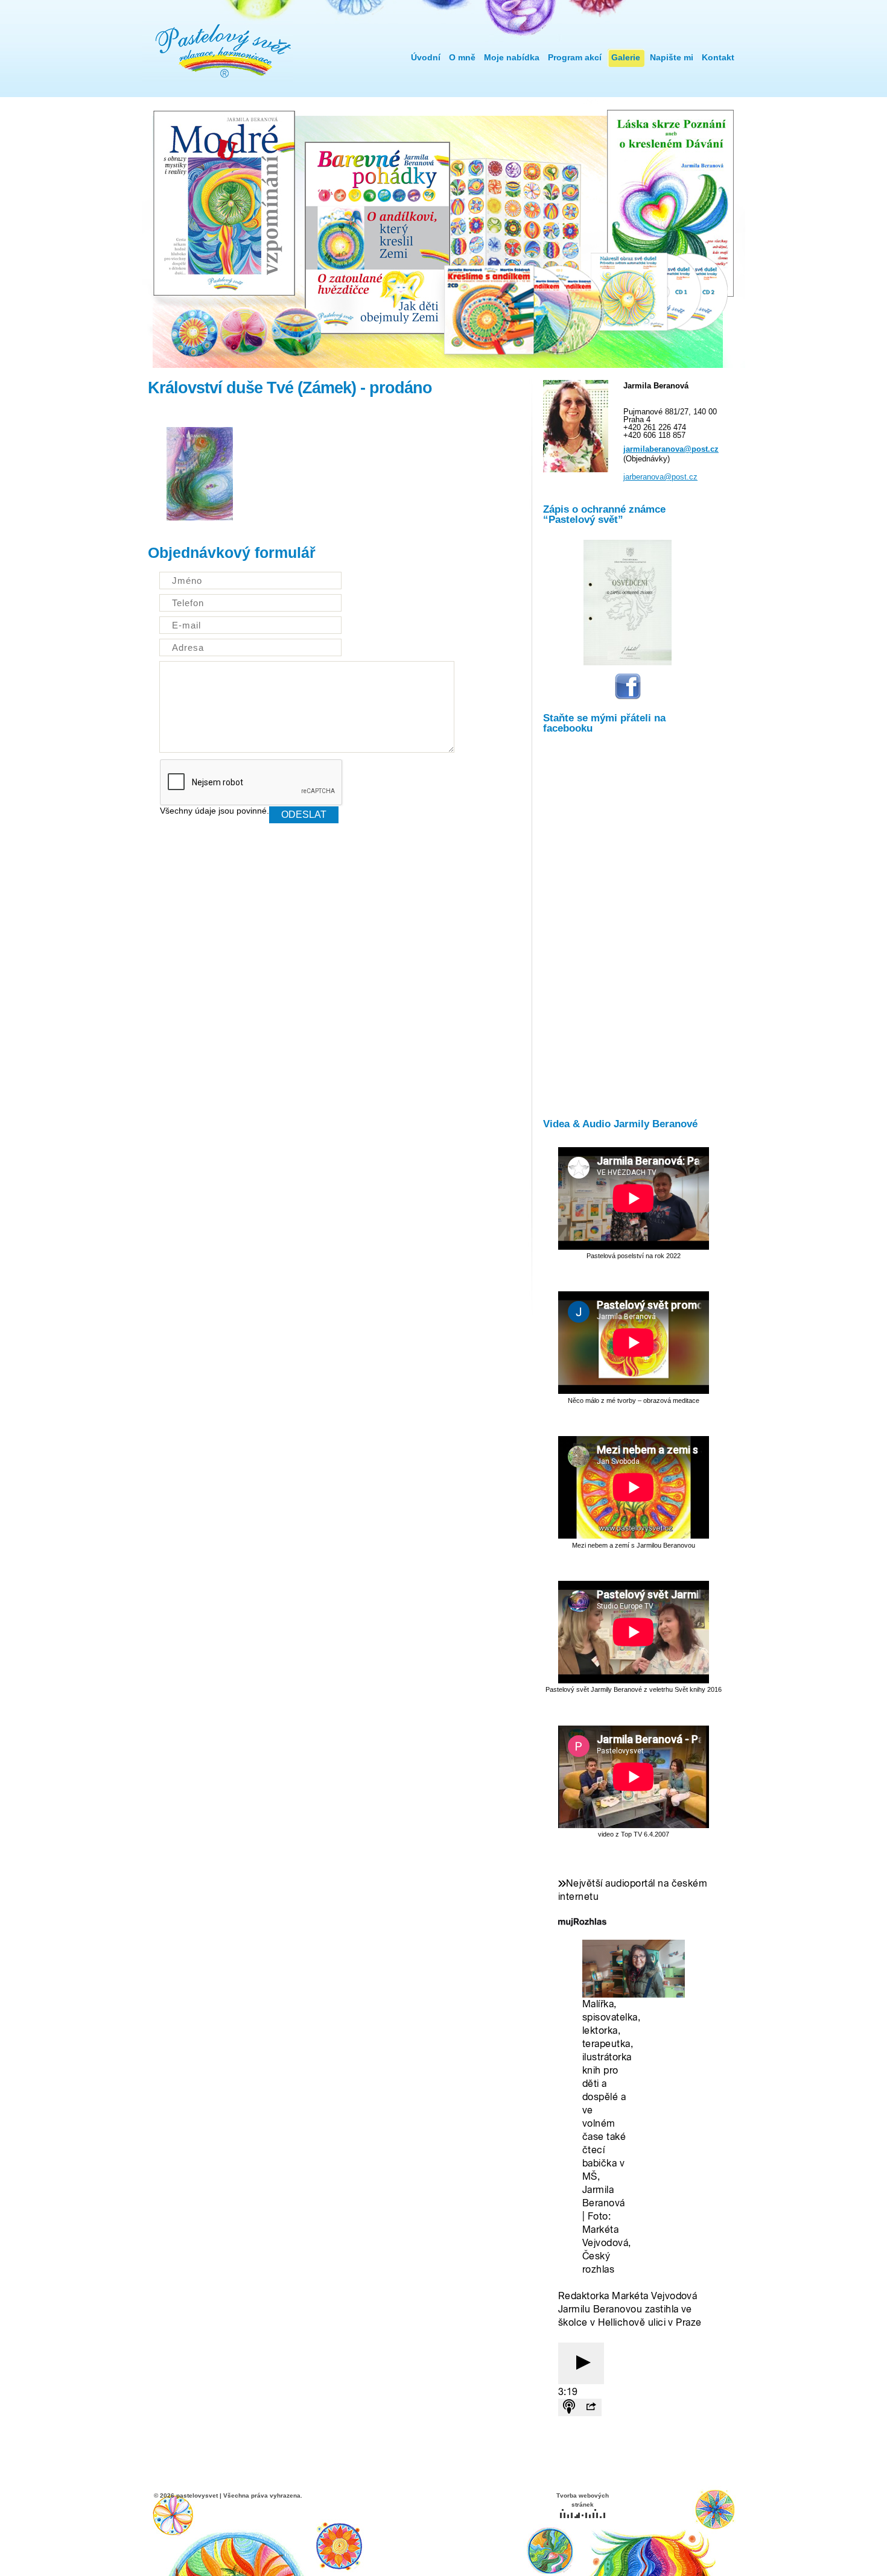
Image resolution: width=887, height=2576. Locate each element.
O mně (462, 57)
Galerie (626, 57)
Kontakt (718, 57)
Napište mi (672, 57)
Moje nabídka (512, 57)
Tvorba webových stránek (583, 2500)
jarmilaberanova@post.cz (671, 449)
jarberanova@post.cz (660, 477)
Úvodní (426, 57)
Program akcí (575, 57)
